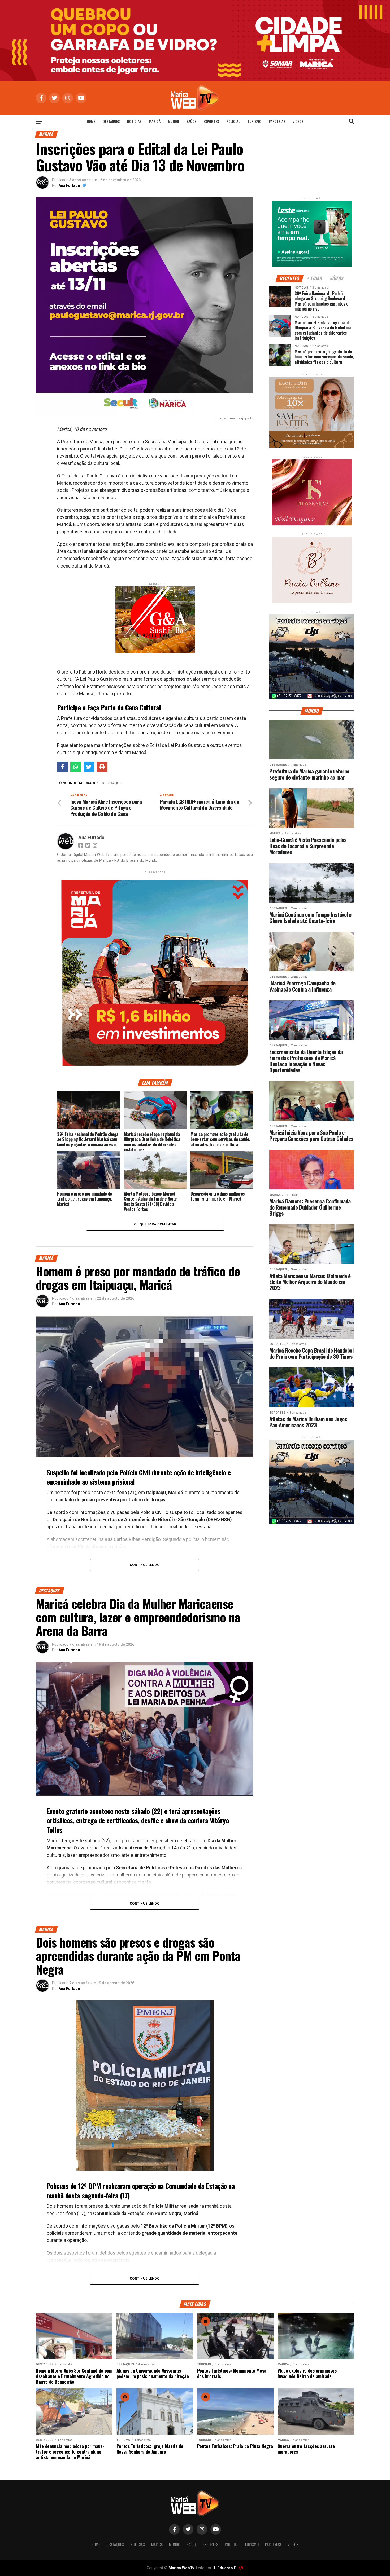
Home (91, 121)
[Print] (102, 767)
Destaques (111, 121)
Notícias (134, 121)
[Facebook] (62, 767)
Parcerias (277, 121)
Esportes (211, 121)
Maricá (155, 121)
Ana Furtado (69, 185)
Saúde (191, 121)
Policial (233, 121)
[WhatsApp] (76, 767)
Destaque (113, 783)
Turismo (254, 121)
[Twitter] (89, 767)
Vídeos (298, 121)
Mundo (174, 121)
